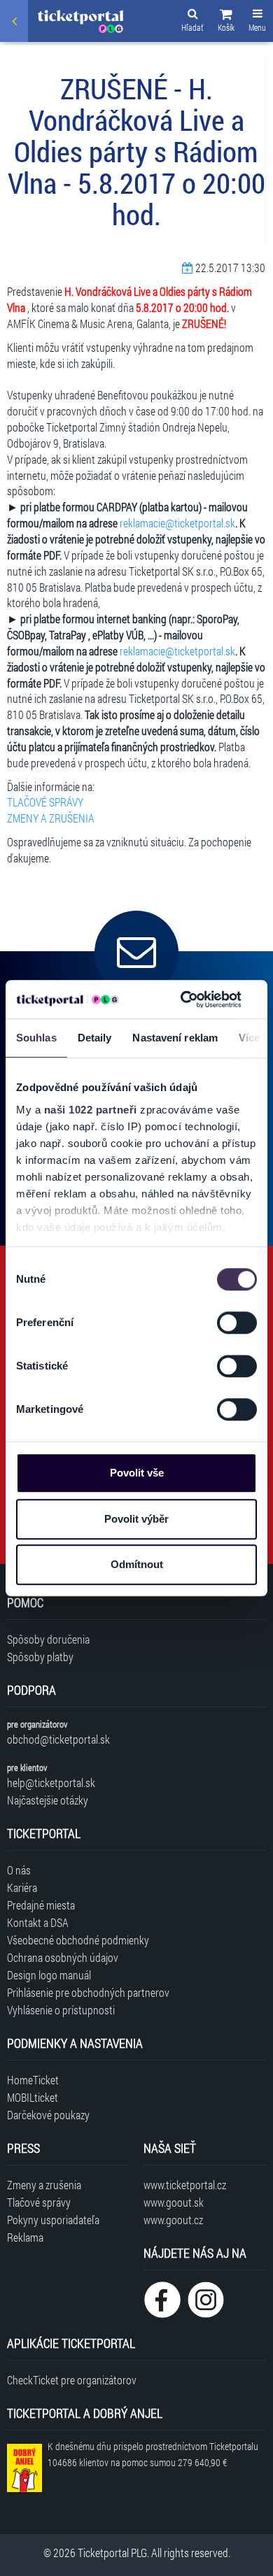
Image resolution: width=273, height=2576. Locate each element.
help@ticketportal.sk (51, 1782)
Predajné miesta (41, 1905)
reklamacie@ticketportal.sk (177, 523)
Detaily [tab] (95, 1038)
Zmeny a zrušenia (44, 2185)
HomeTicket (33, 2080)
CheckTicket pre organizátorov (72, 2380)
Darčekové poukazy (48, 2115)
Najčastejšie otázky (48, 1800)
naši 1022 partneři (91, 1110)
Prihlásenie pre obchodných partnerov (88, 1992)
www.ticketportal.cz (185, 2185)
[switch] (237, 1323)
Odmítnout (137, 1564)
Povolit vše (137, 1473)
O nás (19, 1870)
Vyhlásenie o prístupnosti (61, 2010)
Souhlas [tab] (36, 1038)
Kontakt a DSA (38, 1922)
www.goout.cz (173, 2220)
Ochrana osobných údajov (63, 1957)
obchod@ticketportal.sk (58, 1739)
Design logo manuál (49, 1975)
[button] (226, 22)
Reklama (25, 2237)
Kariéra (22, 1887)
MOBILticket (33, 2097)
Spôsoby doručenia (48, 1639)
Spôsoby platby (40, 1657)
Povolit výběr (136, 1519)
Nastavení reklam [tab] (175, 1038)
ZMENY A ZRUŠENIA (51, 818)
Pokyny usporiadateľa (53, 2220)
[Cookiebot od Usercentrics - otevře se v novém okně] (183, 999)
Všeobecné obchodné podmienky (78, 1940)
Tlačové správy (39, 2202)
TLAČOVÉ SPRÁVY (45, 802)
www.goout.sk (174, 2202)
